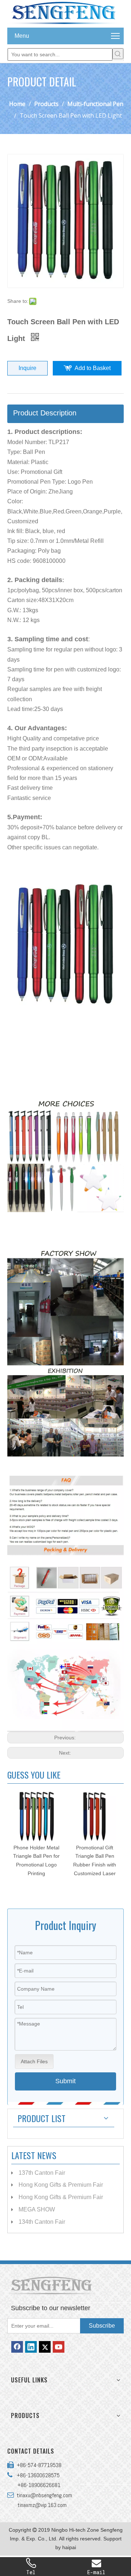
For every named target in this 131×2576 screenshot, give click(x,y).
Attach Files (34, 2061)
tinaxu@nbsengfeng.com (43, 2495)
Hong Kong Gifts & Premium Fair (61, 2185)
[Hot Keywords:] (118, 54)
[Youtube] (59, 2347)
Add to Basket (93, 368)
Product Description (45, 413)
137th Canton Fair (42, 2173)
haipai (69, 2547)
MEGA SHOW (37, 2209)
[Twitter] (45, 2347)
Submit (65, 2081)
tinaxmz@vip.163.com (42, 2505)
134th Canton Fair (42, 2222)
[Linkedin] (31, 2347)
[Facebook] (17, 2347)
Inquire (27, 368)
